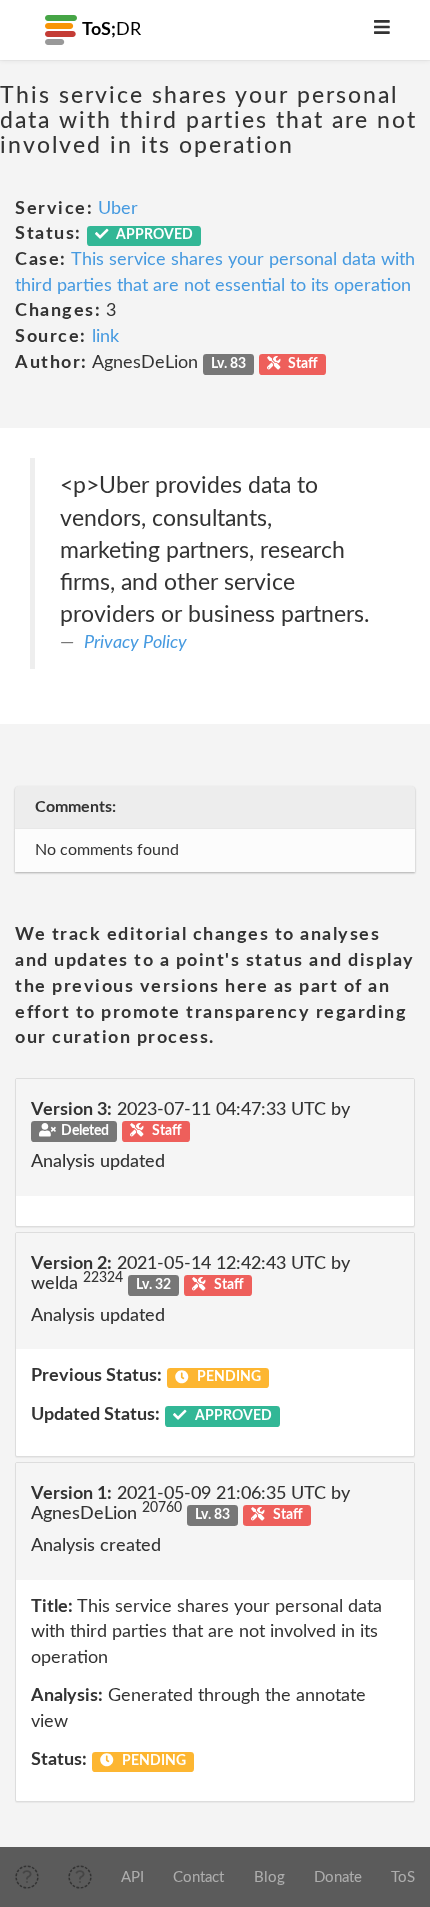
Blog (269, 1877)
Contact (198, 1877)
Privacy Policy (135, 643)
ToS (403, 1877)
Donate (338, 1877)
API (132, 1877)
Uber (118, 209)
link (105, 337)
